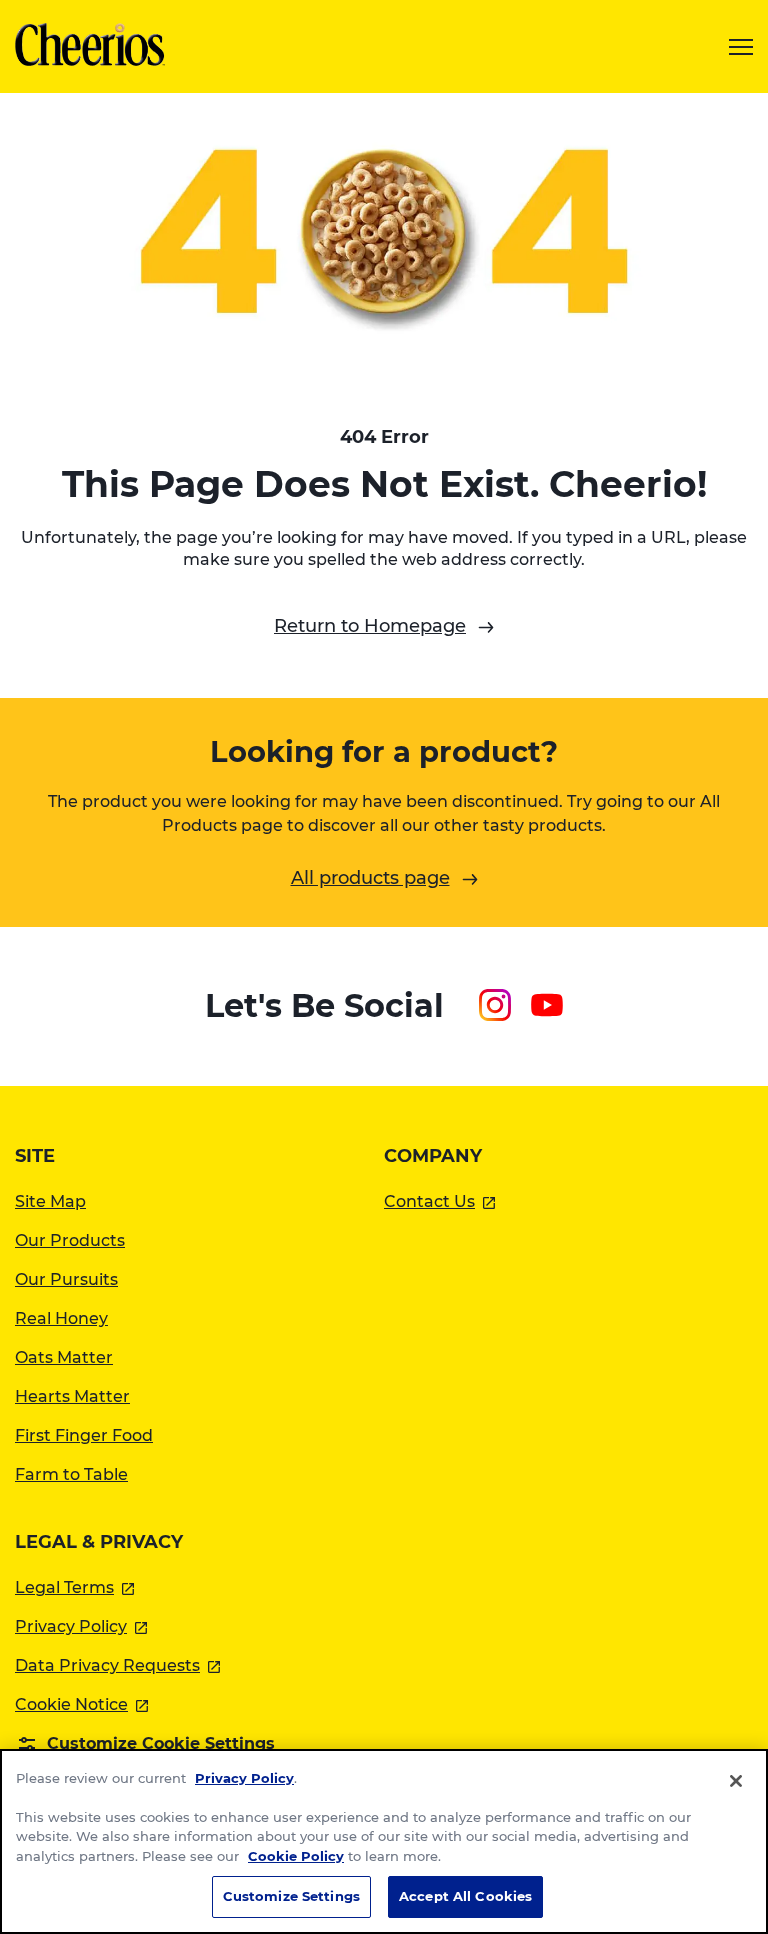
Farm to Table (71, 1474)
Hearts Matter (72, 1396)
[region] (384, 1841)
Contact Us (439, 1201)
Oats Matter (64, 1357)
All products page (370, 878)
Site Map (50, 1201)
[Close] (736, 1781)
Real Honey (61, 1318)
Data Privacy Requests (117, 1665)
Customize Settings (291, 1896)
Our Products (70, 1240)
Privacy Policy (81, 1626)
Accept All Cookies (465, 1896)
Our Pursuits (66, 1279)
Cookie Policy (296, 1856)
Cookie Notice (81, 1704)
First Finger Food (84, 1435)
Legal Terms (74, 1587)
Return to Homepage (370, 626)
